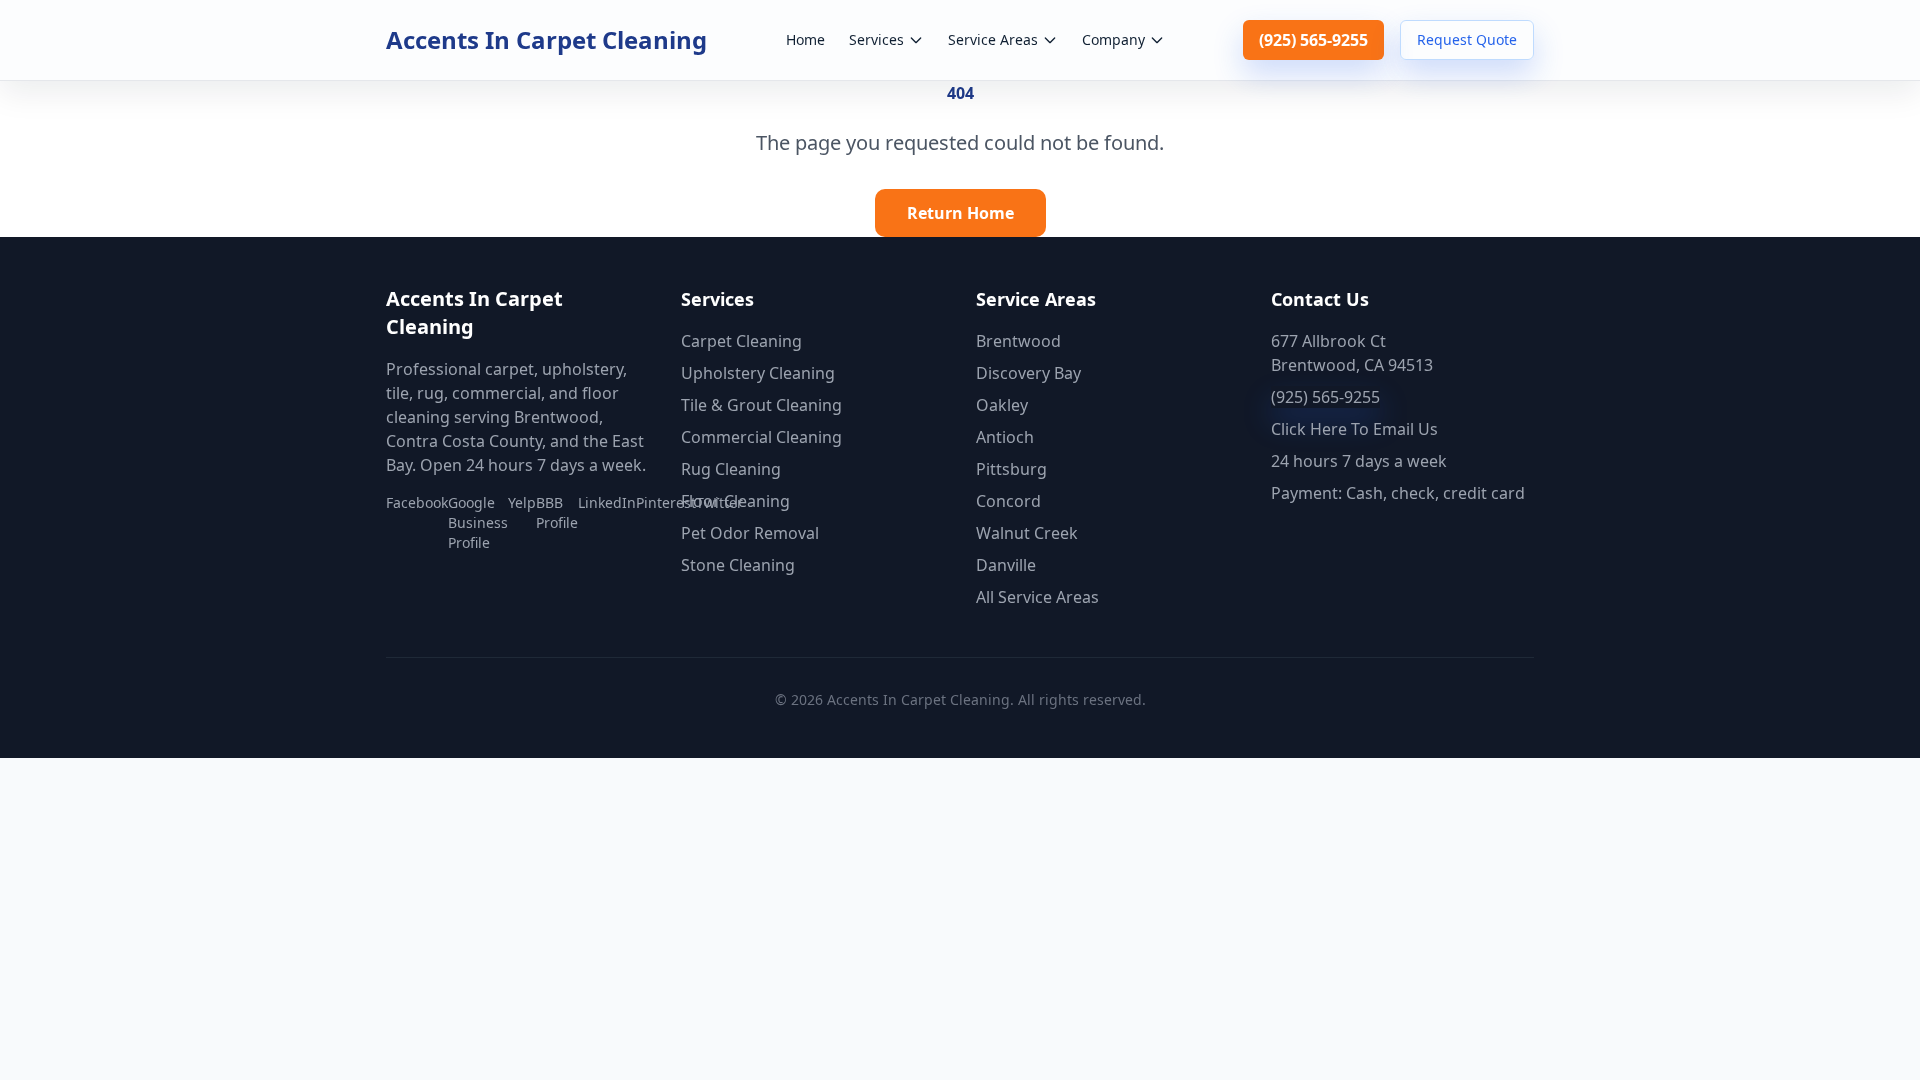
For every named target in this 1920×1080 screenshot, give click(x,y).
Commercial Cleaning (761, 437)
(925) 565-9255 (1313, 40)
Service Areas (993, 39)
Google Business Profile (478, 522)
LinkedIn (607, 502)
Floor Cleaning (735, 501)
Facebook (417, 502)
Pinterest (666, 502)
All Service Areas (1037, 597)
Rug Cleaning (731, 469)
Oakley (1002, 405)
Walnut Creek (1027, 533)
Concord (1008, 501)
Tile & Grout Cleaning (761, 405)
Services (876, 39)
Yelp (522, 502)
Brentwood (1018, 341)
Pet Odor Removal (750, 533)
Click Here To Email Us (1354, 429)
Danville (1006, 565)
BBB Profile (557, 512)
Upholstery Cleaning (758, 373)
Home (805, 39)
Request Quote (1467, 39)
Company (1113, 39)
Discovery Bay (1028, 373)
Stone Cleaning (738, 565)
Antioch (1005, 437)
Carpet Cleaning (741, 341)
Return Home (960, 213)
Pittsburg (1011, 469)
